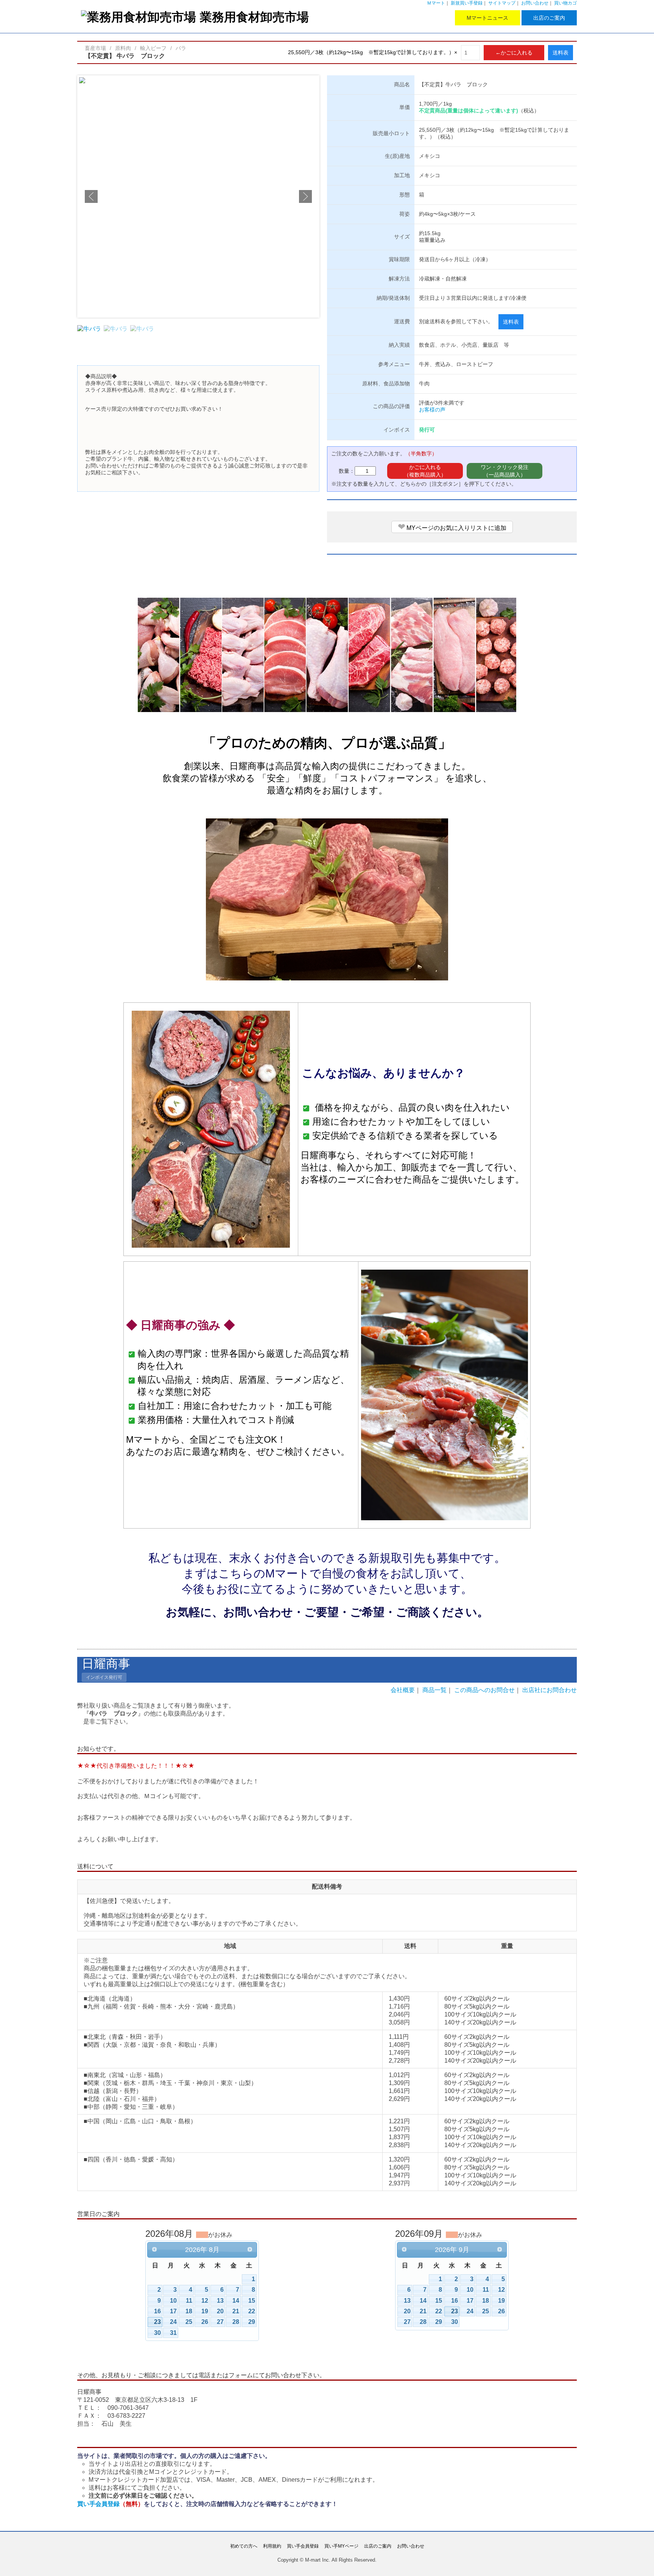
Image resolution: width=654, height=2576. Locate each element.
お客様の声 (432, 410)
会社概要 (403, 1690)
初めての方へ (244, 2546)
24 (173, 2322)
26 (205, 2322)
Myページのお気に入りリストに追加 (452, 527)
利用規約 (272, 2546)
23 (157, 2322)
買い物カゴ (565, 3)
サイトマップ (502, 3)
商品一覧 (434, 1690)
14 (236, 2301)
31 (173, 2333)
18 (189, 2311)
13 (220, 2301)
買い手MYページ (341, 2546)
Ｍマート (436, 3)
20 (220, 2311)
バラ (181, 48)
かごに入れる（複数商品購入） (425, 471)
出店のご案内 (549, 18)
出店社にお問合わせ (550, 1690)
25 (189, 2322)
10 (173, 2301)
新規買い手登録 (467, 3)
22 (252, 2311)
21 (236, 2311)
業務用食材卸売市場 (254, 17)
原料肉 (123, 48)
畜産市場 (95, 48)
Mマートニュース (487, 18)
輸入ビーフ (153, 48)
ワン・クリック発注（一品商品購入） (505, 471)
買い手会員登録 (111, 2504)
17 (173, 2311)
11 (189, 2301)
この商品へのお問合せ (484, 1690)
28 (236, 2322)
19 (205, 2311)
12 (205, 2301)
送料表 (561, 53)
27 (220, 2322)
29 (252, 2322)
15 (252, 2301)
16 (157, 2311)
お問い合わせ (535, 3)
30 (157, 2333)
